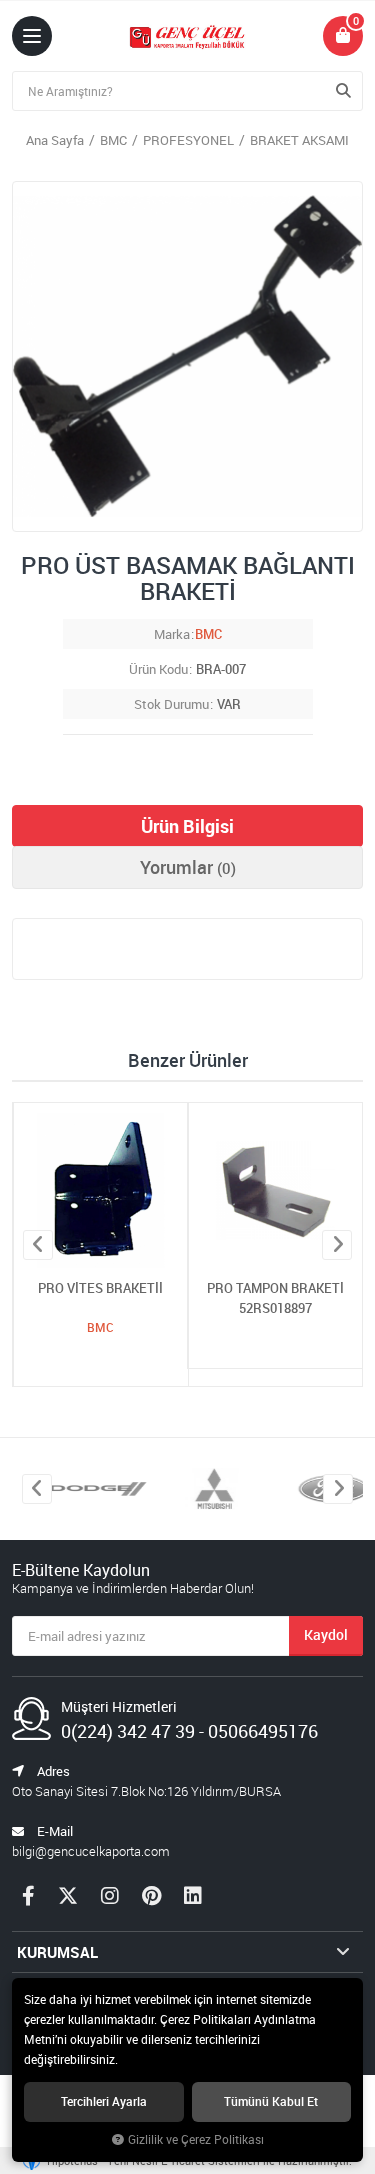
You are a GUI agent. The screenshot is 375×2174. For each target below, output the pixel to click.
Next (337, 1245)
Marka (172, 634)
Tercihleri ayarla (104, 2101)
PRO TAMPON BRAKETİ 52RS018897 (275, 1298)
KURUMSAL (57, 1952)
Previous (38, 1245)
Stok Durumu (171, 704)
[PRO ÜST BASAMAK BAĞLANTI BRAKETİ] (187, 356)
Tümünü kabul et (271, 2101)
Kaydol (326, 1634)
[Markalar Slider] (80, 1489)
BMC (208, 634)
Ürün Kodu (158, 669)
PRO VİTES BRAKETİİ (100, 1288)
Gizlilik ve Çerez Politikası (196, 2139)
